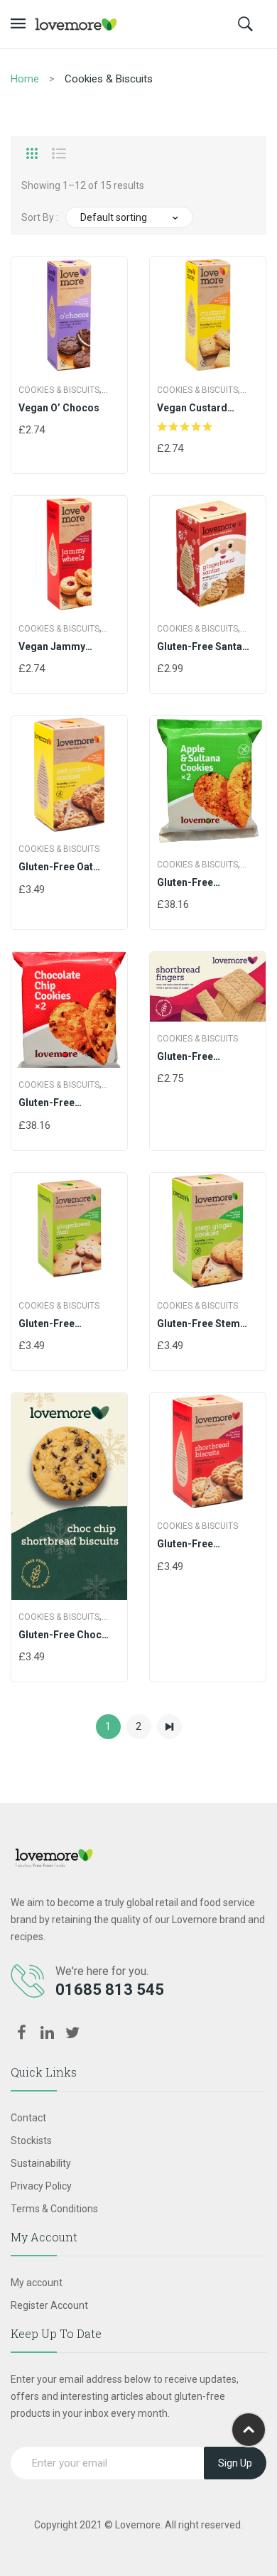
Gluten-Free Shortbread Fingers (203, 1057)
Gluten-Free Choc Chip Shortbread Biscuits (60, 1635)
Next (169, 1727)
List (59, 153)
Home (25, 79)
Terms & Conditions (54, 2209)
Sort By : (40, 217)
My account (37, 2283)
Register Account (49, 2305)
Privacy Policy (41, 2186)
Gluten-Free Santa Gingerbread (200, 647)
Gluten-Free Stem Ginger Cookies (199, 1324)
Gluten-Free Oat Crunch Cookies (56, 867)
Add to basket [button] (25, 431)
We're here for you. (102, 1971)
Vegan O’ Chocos (59, 408)
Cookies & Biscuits (59, 390)
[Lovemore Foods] (76, 23)
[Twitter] (72, 2033)
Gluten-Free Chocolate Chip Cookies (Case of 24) (68, 1103)
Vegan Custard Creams (192, 408)
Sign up (235, 2463)
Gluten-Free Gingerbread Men (60, 1324)
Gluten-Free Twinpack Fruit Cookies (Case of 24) (206, 883)
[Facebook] (21, 2033)
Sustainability (41, 2163)
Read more (163, 670)
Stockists (31, 2141)
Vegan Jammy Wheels (52, 647)
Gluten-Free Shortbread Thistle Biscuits (202, 1544)
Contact (28, 2118)
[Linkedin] (47, 2033)
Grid (32, 153)
